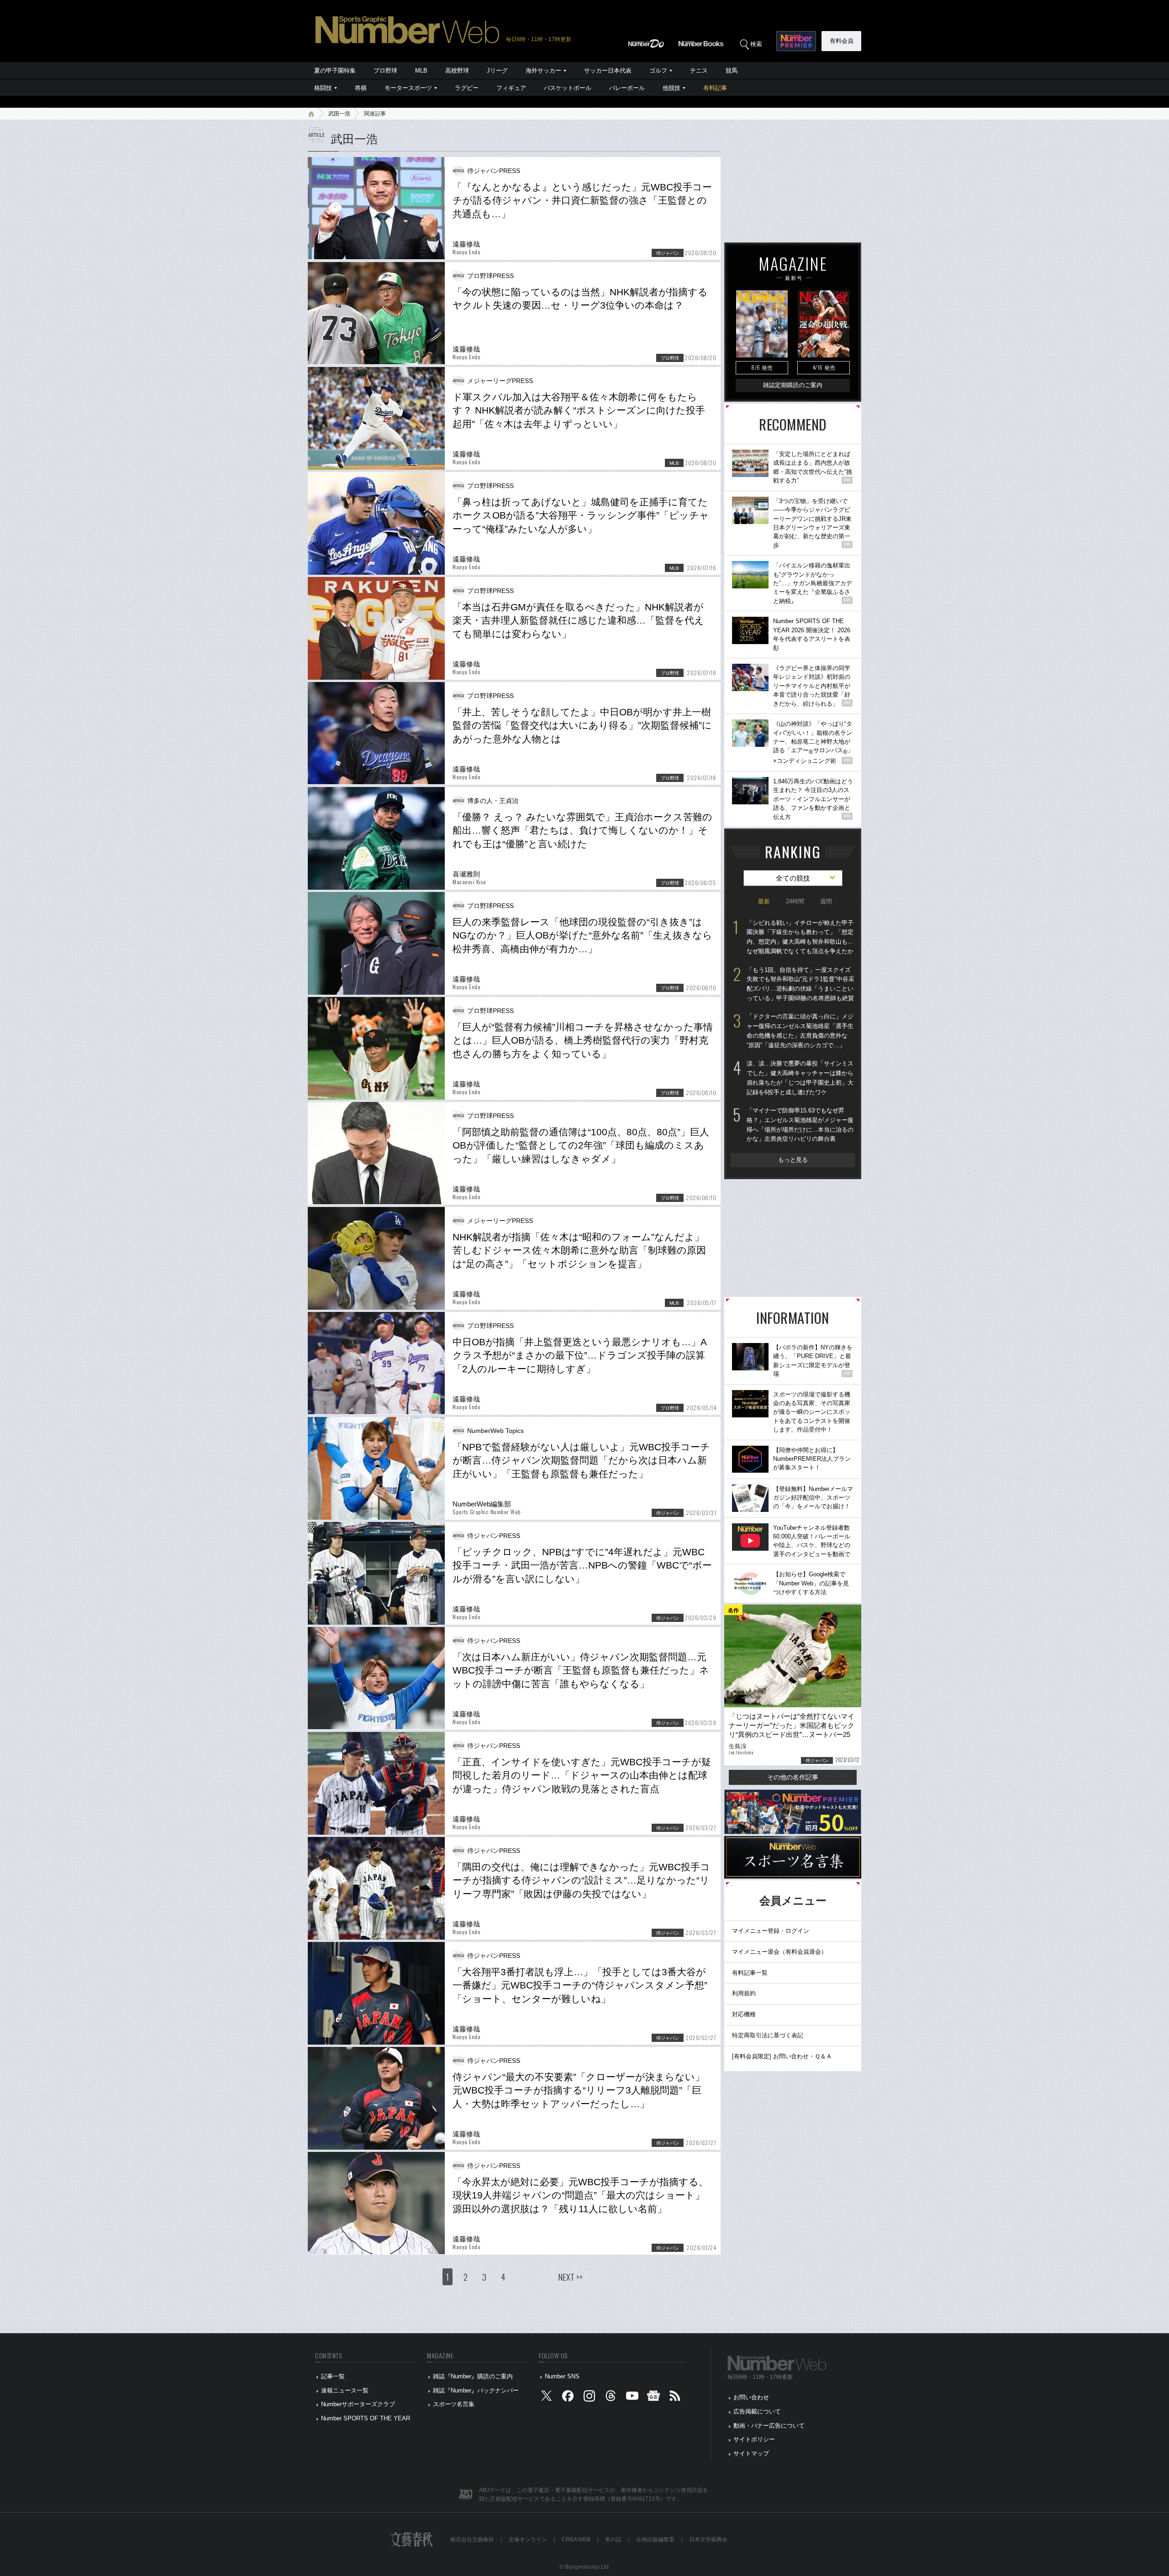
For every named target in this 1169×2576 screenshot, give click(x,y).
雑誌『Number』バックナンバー (476, 2390)
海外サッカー (543, 71)
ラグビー (467, 88)
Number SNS (562, 2376)
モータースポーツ (408, 88)
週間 (826, 901)
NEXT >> (570, 2277)
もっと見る (793, 1160)
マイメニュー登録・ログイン (771, 1931)
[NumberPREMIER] (796, 41)
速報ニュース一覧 (345, 2390)
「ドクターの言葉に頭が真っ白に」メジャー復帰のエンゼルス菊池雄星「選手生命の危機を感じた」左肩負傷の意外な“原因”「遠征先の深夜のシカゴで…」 (800, 1031)
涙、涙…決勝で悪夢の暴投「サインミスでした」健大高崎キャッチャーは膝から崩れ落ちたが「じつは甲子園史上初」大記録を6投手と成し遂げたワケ (800, 1078)
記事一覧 (333, 2376)
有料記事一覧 (750, 1973)
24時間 (795, 901)
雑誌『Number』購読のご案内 (473, 2376)
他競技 (671, 88)
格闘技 (323, 88)
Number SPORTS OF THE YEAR (366, 2418)
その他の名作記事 (793, 1777)
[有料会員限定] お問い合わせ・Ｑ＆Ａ (782, 2056)
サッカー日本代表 (608, 71)
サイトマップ (751, 2453)
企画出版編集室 (655, 2539)
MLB (421, 71)
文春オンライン (528, 2539)
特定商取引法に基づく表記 (768, 2035)
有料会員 (842, 41)
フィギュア (511, 88)
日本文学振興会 (708, 2539)
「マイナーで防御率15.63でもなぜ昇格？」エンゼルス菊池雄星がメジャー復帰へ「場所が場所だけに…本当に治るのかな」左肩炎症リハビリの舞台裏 (800, 1125)
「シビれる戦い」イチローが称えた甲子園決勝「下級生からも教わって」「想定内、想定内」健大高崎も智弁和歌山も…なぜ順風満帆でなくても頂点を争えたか (800, 937)
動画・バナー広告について (769, 2426)
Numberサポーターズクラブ (358, 2404)
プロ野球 (385, 71)
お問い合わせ (751, 2397)
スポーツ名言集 (454, 2404)
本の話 (613, 2539)
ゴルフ (658, 71)
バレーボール (627, 88)
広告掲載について (757, 2411)
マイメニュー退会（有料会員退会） (779, 1952)
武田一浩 (339, 114)
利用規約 (744, 1993)
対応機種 (744, 2014)
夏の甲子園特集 (335, 71)
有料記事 (715, 88)
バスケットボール (568, 88)
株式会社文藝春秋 (472, 2539)
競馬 (732, 71)
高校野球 (457, 71)
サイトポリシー (754, 2439)
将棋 (361, 88)
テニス (699, 71)
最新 (764, 901)
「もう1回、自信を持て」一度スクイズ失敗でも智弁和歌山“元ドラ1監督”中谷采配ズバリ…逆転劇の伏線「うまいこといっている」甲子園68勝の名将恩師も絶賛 (800, 984)
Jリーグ (497, 71)
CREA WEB (576, 2539)
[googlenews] (653, 2398)
